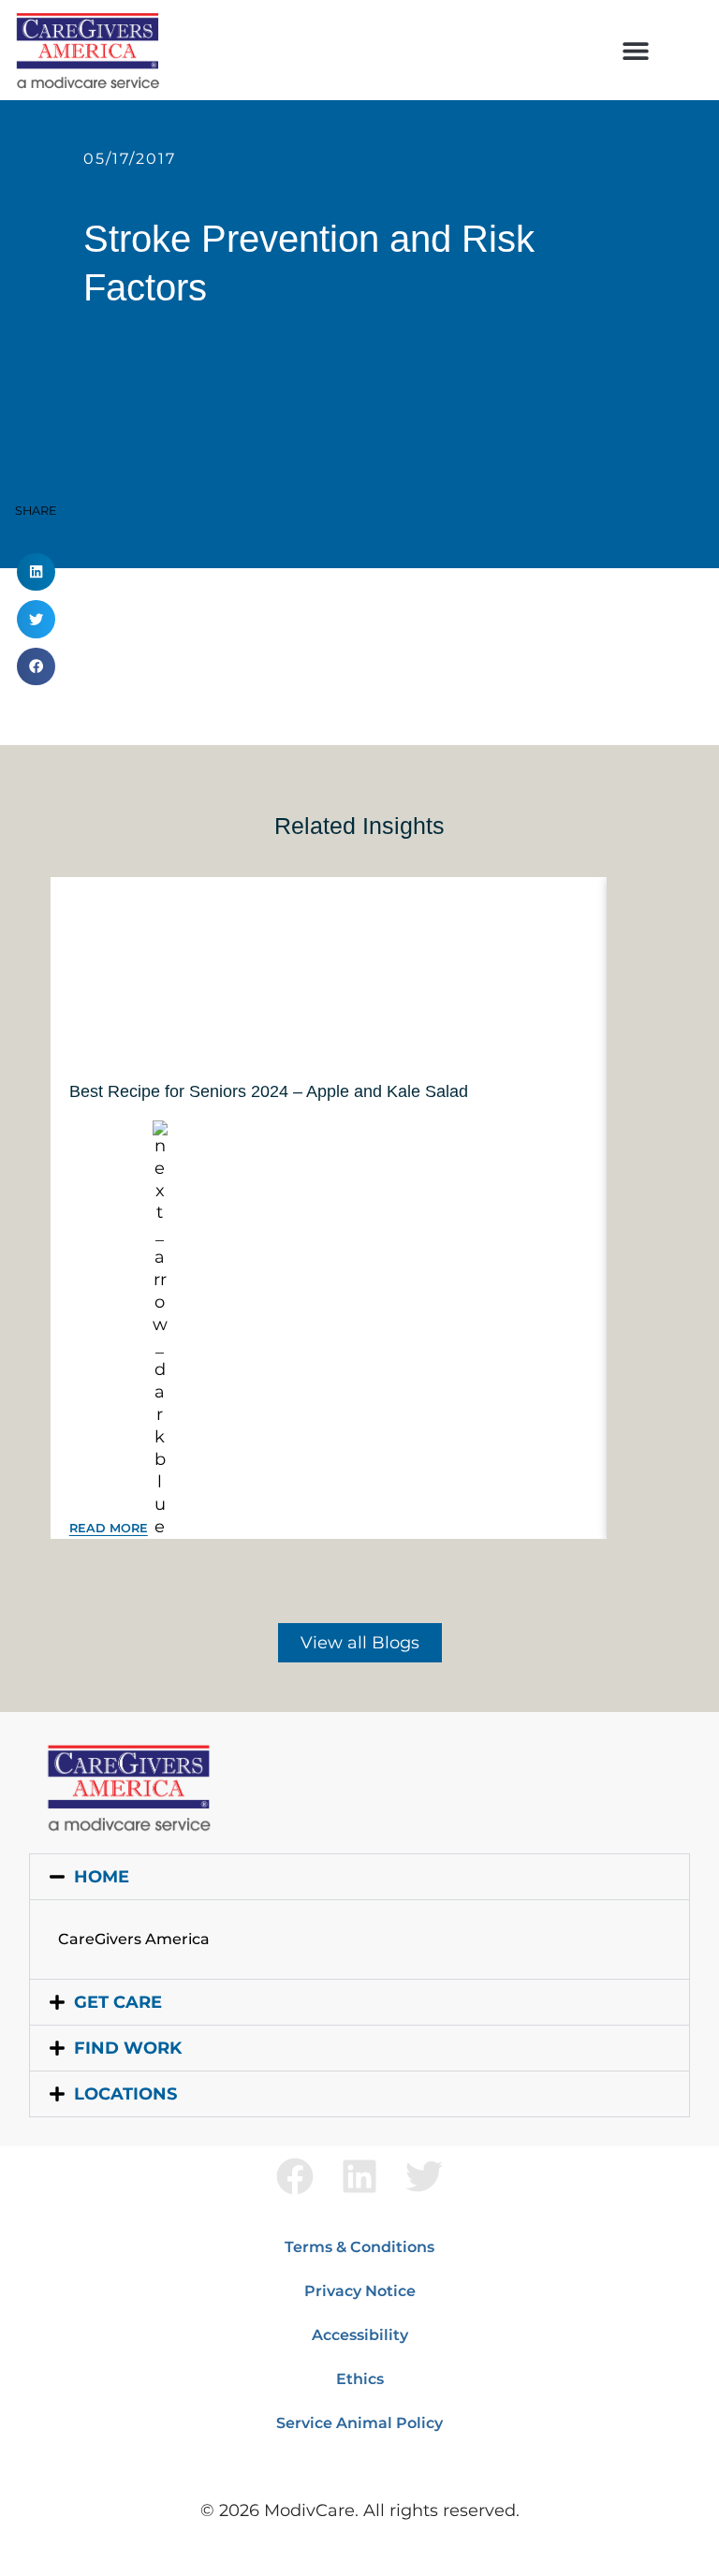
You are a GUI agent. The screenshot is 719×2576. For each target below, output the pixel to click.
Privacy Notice (360, 2291)
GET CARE (118, 2002)
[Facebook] (295, 2176)
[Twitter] (424, 2176)
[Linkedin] (359, 2176)
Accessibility (360, 2335)
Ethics (360, 2379)
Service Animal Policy (359, 2423)
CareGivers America (134, 1939)
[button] (635, 50)
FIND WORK (128, 2048)
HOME (102, 1877)
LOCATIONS (125, 2094)
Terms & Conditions (359, 2247)
